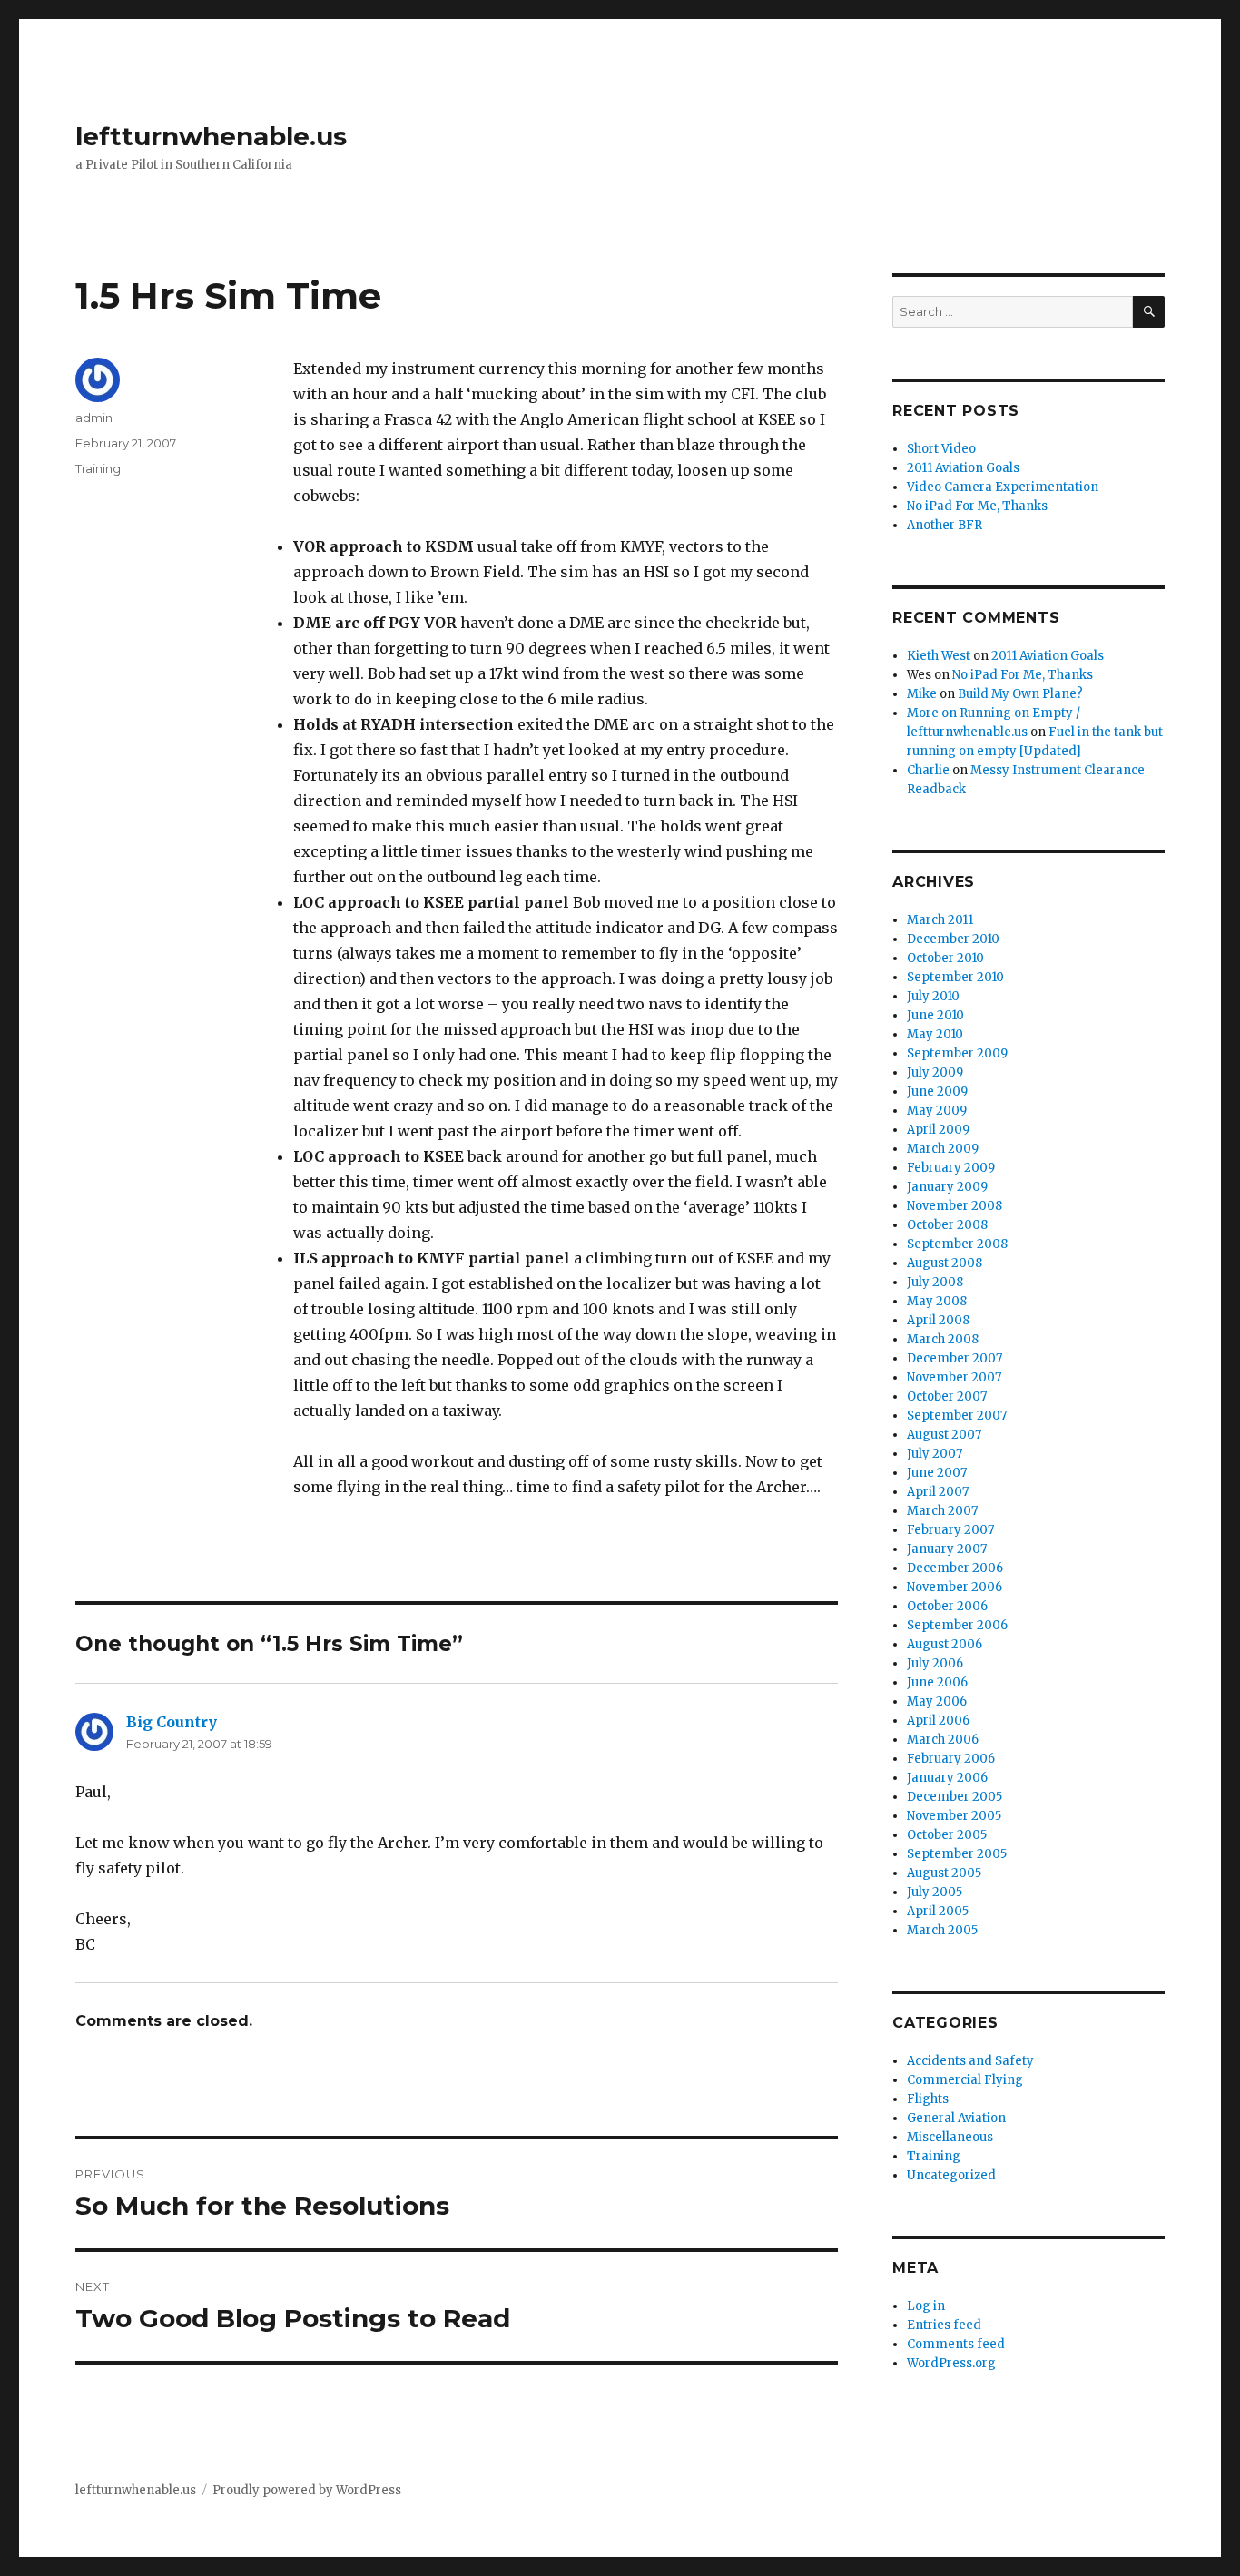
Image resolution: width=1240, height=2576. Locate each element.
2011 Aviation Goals (963, 468)
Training (98, 468)
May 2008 (937, 1301)
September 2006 (957, 1625)
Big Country (172, 1722)
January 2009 (947, 1187)
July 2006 (935, 1663)
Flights (928, 2099)
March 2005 (942, 1930)
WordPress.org (951, 2363)
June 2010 (935, 1015)
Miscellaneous (950, 2137)
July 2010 (933, 996)
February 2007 (950, 1530)
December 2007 (955, 1358)
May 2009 (937, 1111)
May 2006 (937, 1701)
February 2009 (951, 1168)
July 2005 (935, 1892)
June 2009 (937, 1091)
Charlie (928, 770)
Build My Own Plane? (1020, 694)
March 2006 (943, 1740)
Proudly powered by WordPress (307, 2490)
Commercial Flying (965, 2080)
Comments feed (956, 2344)
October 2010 (945, 958)
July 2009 (935, 1072)
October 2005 (947, 1835)
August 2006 (945, 1644)
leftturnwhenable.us (211, 136)
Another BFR (945, 525)
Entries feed (944, 2325)
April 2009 (938, 1130)
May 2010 (935, 1034)
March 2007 (942, 1511)
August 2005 (944, 1873)
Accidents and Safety (970, 2061)
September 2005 (957, 1854)
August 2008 (945, 1263)
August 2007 (944, 1435)
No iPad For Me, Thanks (977, 506)
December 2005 (955, 1797)
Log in (926, 2306)
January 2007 (947, 1549)
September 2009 (957, 1053)
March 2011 (940, 920)
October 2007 (947, 1396)
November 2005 (954, 1816)
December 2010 (953, 939)
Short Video (941, 449)
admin (94, 418)
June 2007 (937, 1473)
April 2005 (938, 1911)
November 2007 (954, 1377)
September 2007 (957, 1416)
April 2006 (938, 1721)
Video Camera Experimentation (1003, 487)
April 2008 (938, 1320)
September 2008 (957, 1244)
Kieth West (939, 656)
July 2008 (935, 1282)
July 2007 (935, 1454)
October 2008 (947, 1225)
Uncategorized (951, 2175)
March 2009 (943, 1149)
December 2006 (955, 1568)
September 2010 (955, 977)
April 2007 (938, 1492)
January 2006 (947, 1778)
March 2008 (943, 1339)
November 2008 (955, 1206)
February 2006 (951, 1759)
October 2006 (947, 1606)
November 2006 (955, 1587)
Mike (922, 694)
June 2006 (937, 1682)
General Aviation (956, 2118)
